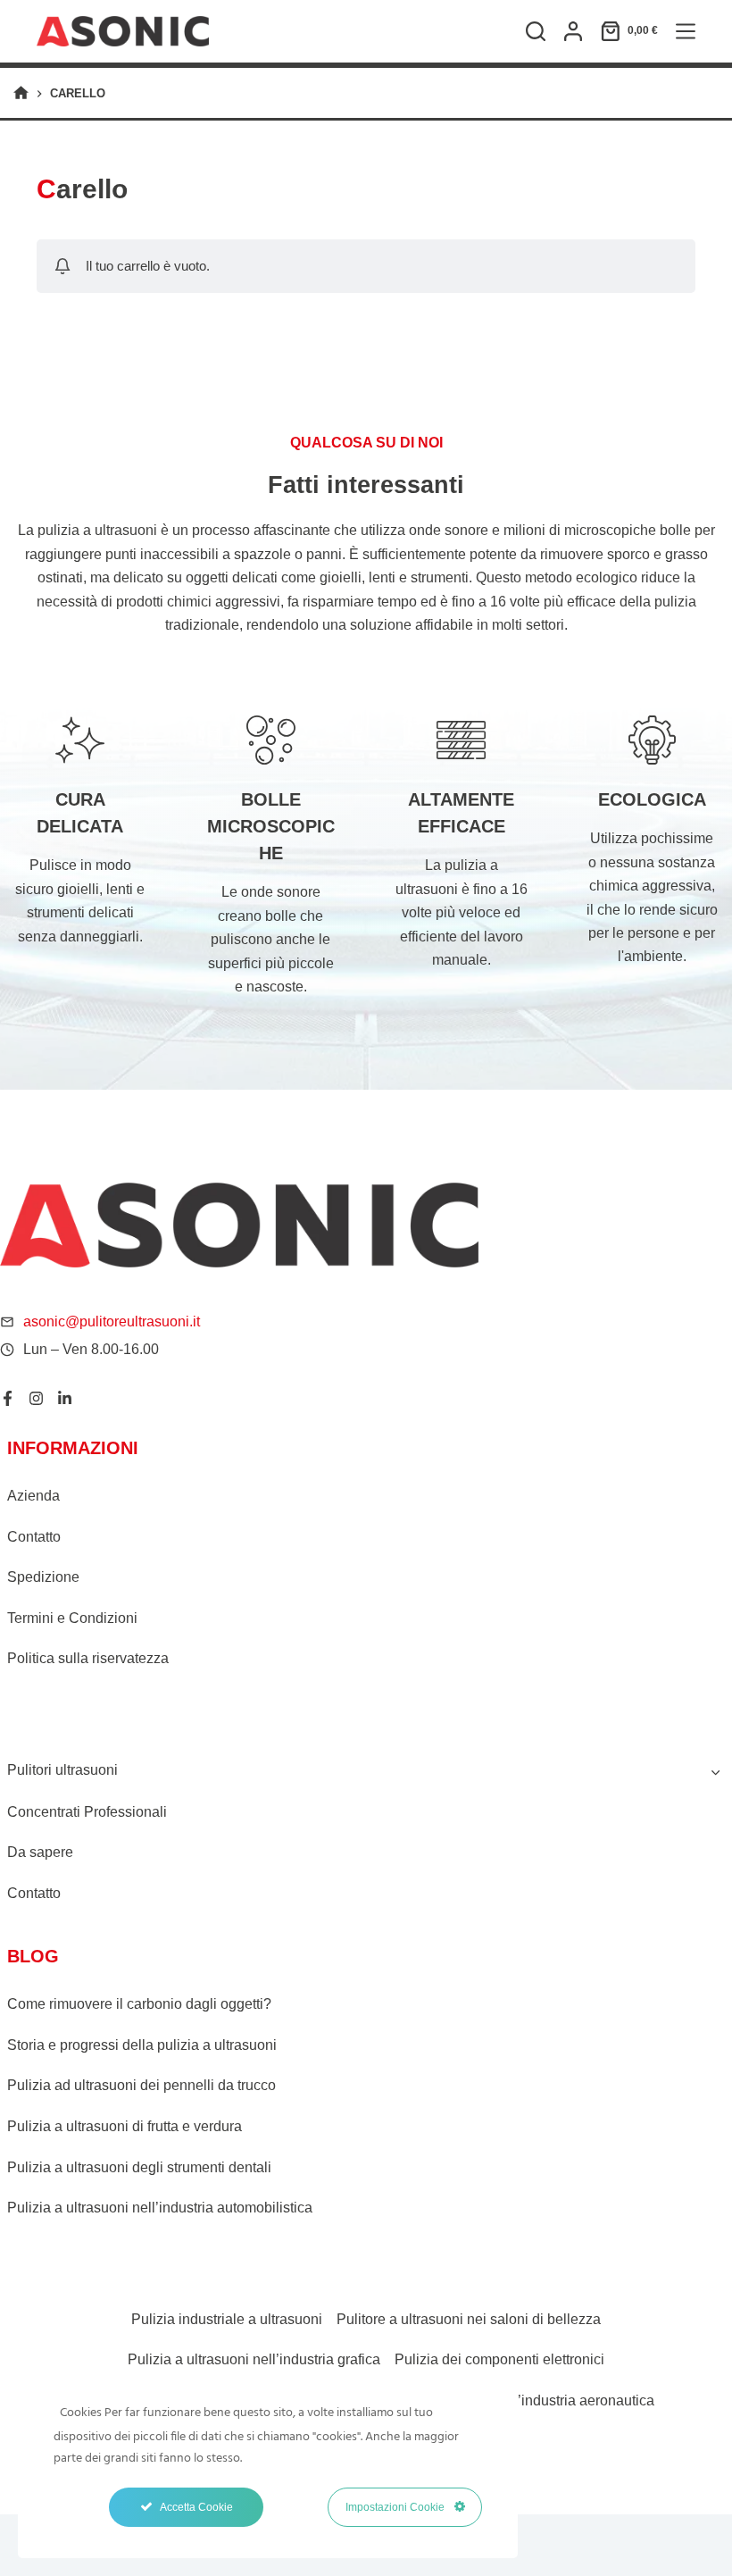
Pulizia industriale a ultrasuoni (227, 2319)
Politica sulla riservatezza (88, 1658)
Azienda (33, 1496)
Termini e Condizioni (72, 1618)
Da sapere (40, 1852)
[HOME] (21, 93)
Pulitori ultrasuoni (62, 1770)
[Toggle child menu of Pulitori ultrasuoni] (715, 1770)
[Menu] (686, 31)
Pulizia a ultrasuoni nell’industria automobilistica (160, 2208)
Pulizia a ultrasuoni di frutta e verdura (125, 2126)
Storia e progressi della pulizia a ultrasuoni (142, 2045)
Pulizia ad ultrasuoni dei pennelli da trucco (141, 2085)
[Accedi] (573, 31)
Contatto (34, 1537)
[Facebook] (8, 1398)
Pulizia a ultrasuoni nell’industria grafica (254, 2359)
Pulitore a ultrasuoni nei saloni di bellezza (469, 2319)
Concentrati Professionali (87, 1812)
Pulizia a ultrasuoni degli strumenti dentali (139, 2167)
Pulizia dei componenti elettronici (499, 2359)
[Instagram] (36, 1398)
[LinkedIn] (65, 1398)
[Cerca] (536, 31)
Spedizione (43, 1577)
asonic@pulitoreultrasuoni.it (112, 1321)
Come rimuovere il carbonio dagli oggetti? (139, 2004)
